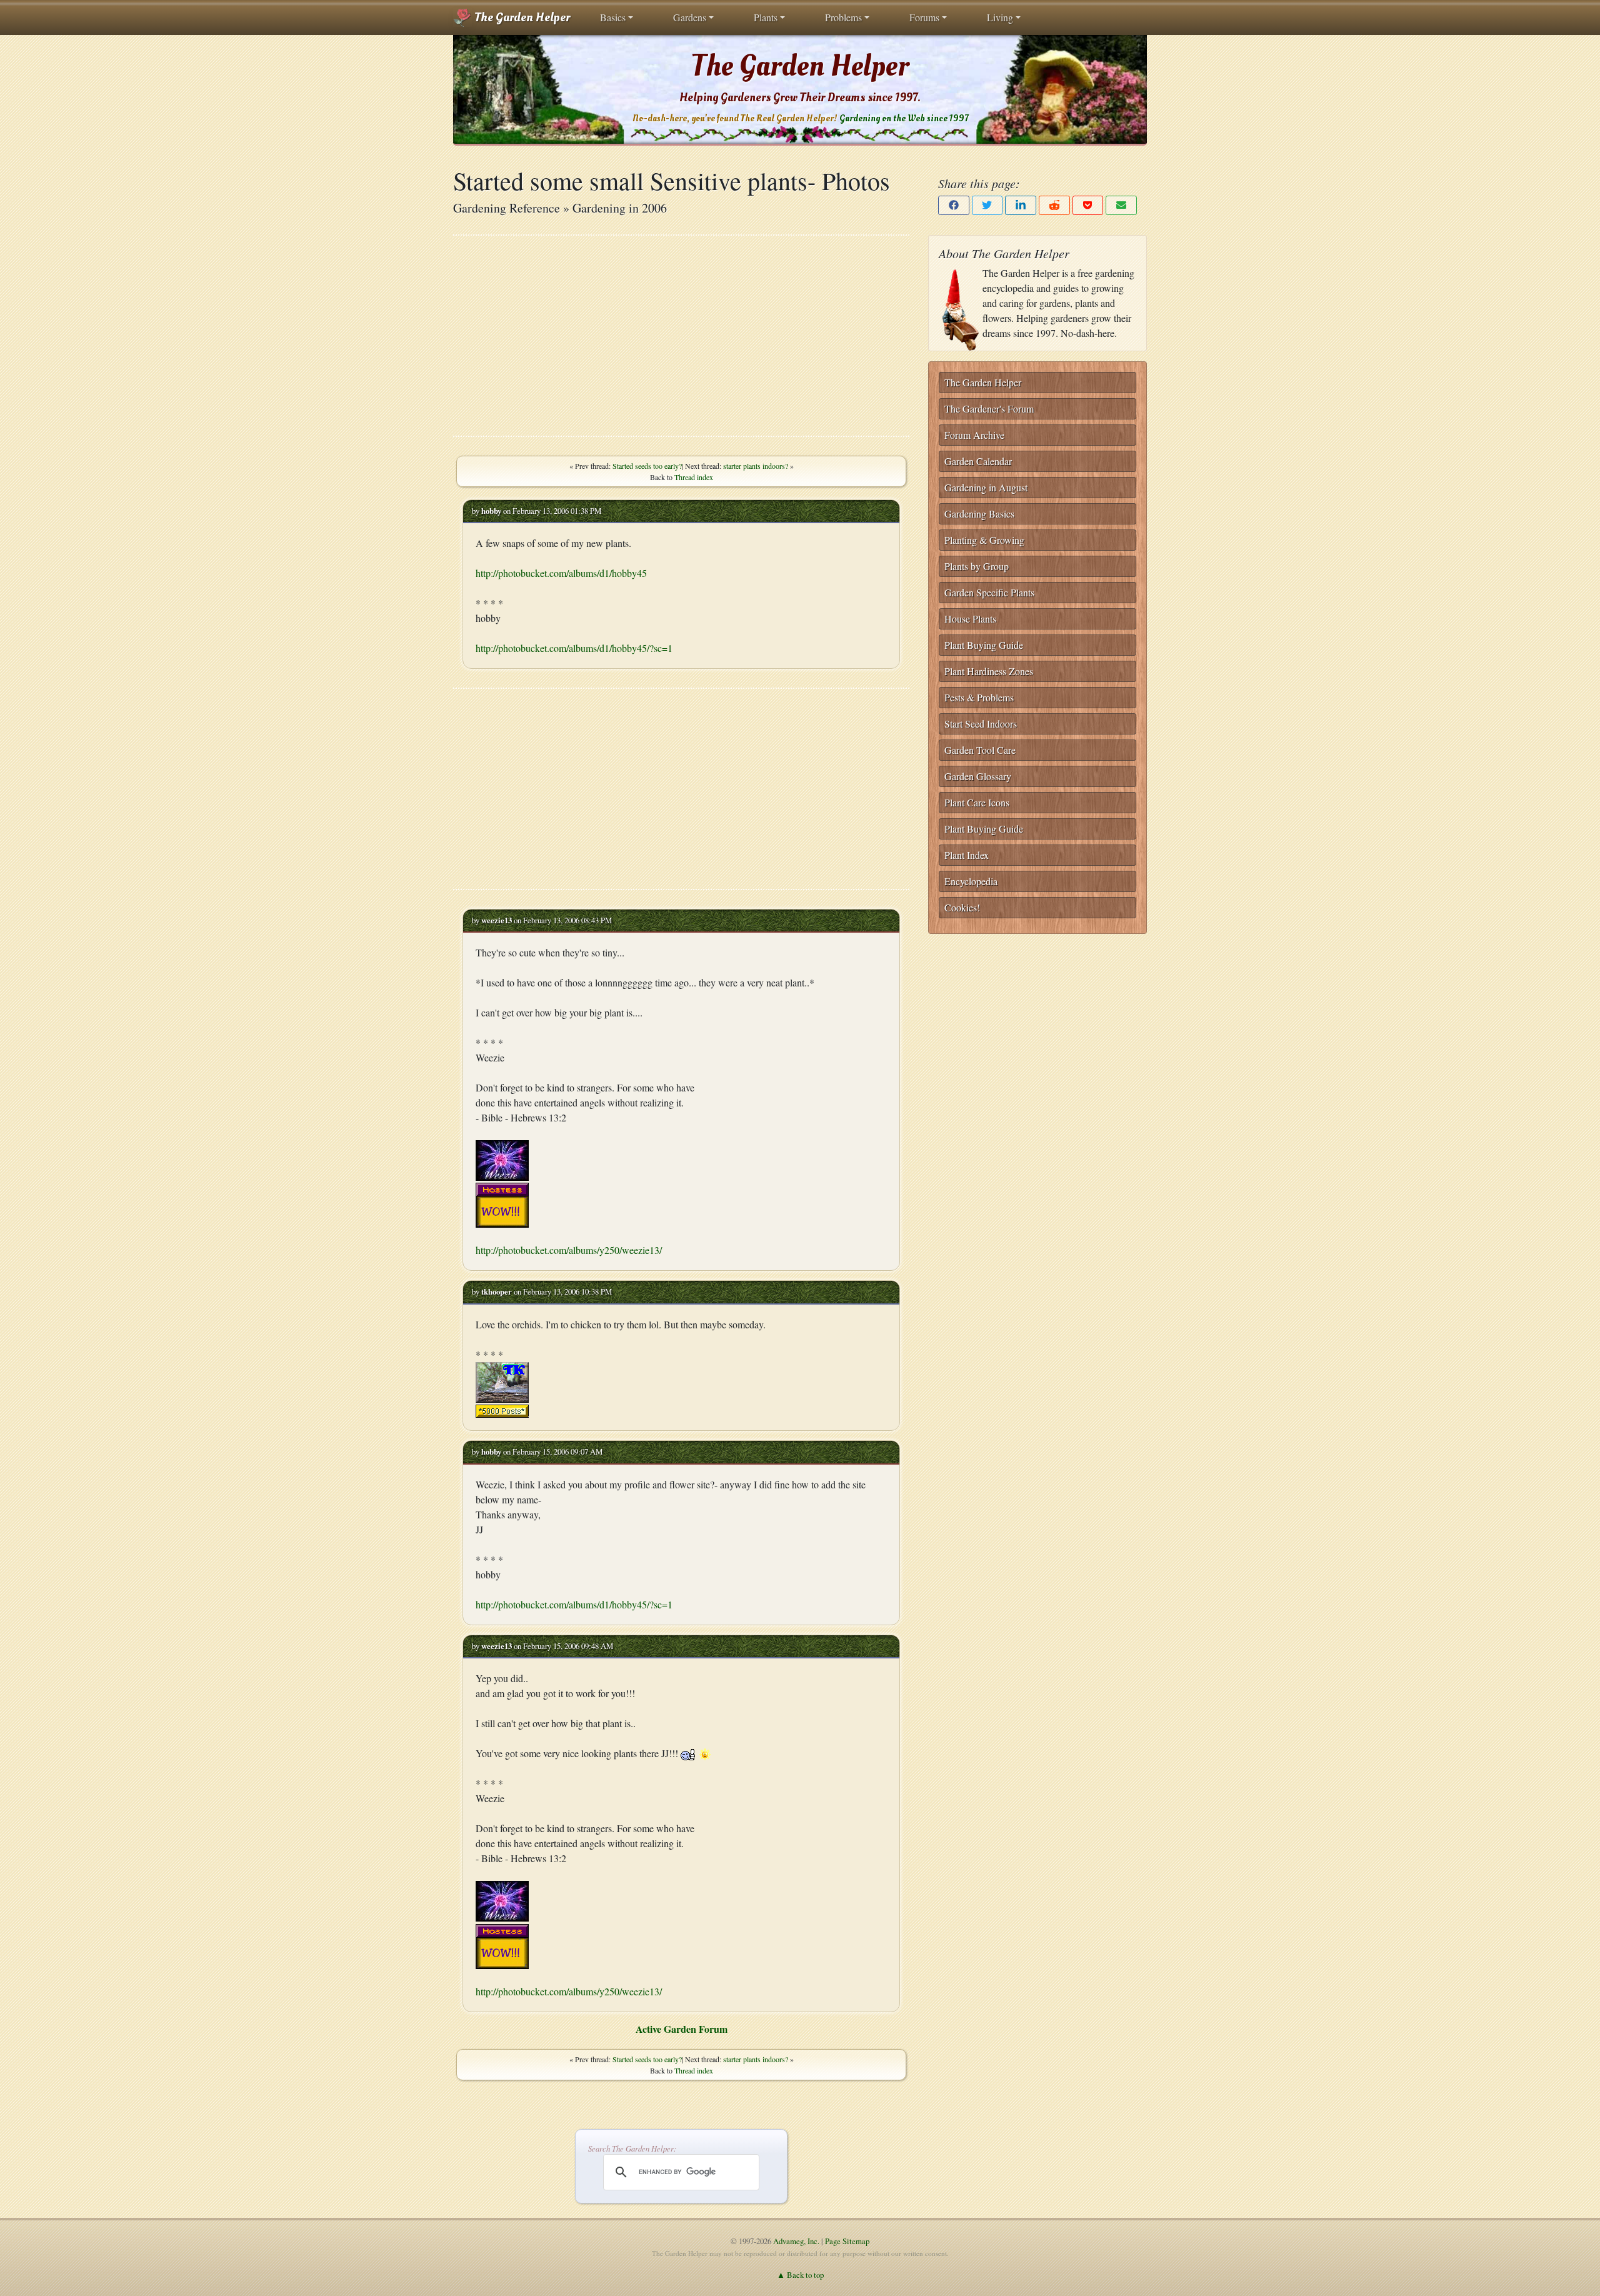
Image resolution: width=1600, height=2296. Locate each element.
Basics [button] (613, 17)
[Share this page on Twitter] (987, 205)
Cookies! (962, 907)
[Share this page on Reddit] (1054, 205)
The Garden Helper (521, 18)
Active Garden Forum (682, 2029)
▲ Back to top (800, 2275)
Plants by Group (977, 566)
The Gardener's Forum (989, 409)
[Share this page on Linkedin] (1021, 205)
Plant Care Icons (977, 802)
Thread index (694, 477)
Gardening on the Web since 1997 (904, 118)
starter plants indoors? (756, 466)
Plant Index (967, 855)
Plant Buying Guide (984, 645)
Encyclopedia (971, 881)
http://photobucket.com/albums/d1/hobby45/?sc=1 (574, 648)
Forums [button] (924, 17)
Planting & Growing (984, 540)
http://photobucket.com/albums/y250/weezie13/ (569, 1250)
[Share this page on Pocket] (1088, 205)
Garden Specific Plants (989, 592)
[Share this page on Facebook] (954, 205)
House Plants (970, 619)
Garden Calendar (978, 461)
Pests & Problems (979, 697)
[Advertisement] (681, 336)
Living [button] (1000, 17)
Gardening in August (986, 487)
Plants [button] (766, 17)
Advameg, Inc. (796, 2241)
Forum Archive (974, 435)
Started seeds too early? (647, 466)
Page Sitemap (847, 2241)
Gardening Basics (979, 514)
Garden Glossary (978, 776)
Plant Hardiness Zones (989, 671)
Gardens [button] (690, 17)
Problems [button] (843, 17)
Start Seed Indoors (981, 724)
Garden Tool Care (980, 750)
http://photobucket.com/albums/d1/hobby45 (561, 573)
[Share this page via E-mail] (1121, 205)
